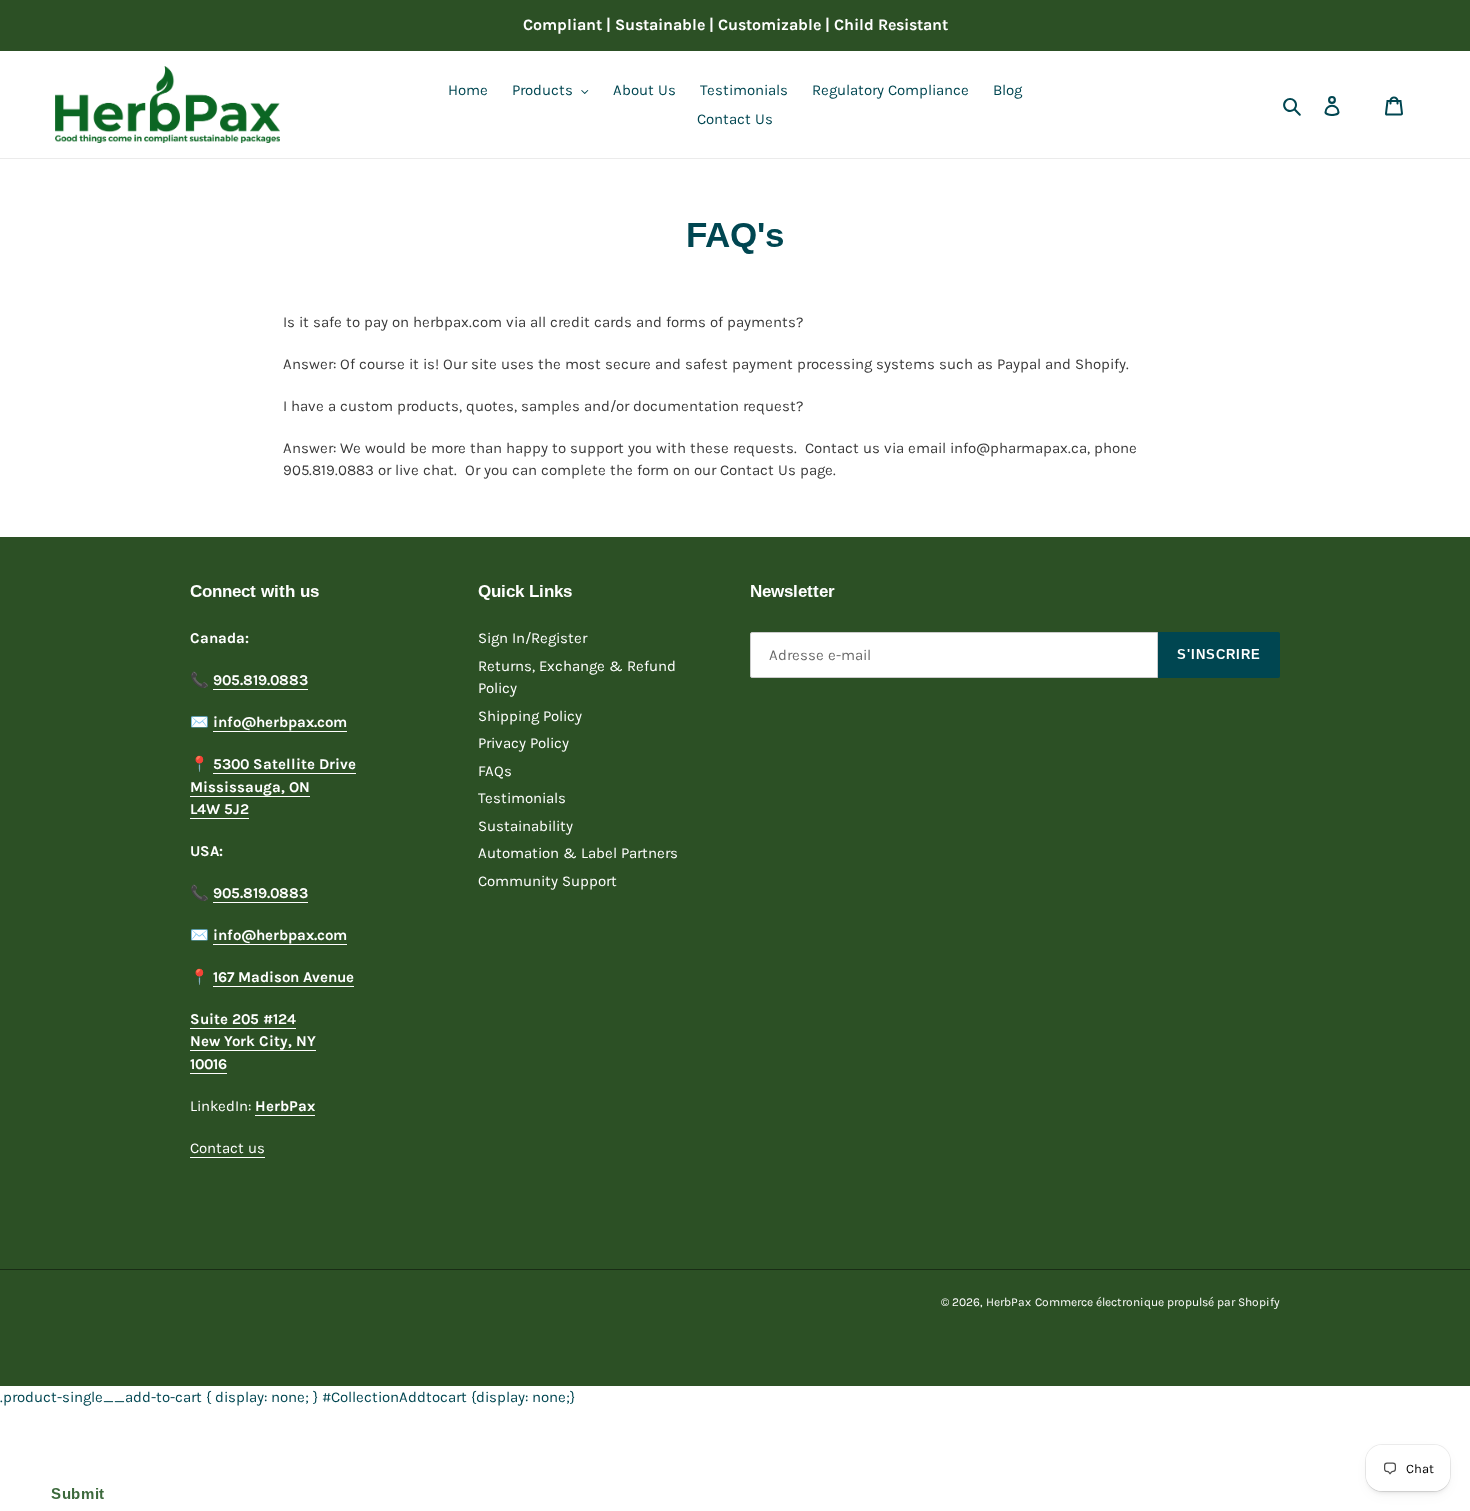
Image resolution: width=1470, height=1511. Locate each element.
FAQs (495, 771)
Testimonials (522, 798)
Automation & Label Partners (578, 853)
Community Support (547, 881)
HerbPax (1008, 1302)
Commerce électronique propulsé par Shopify (1157, 1302)
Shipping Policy (530, 716)
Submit (73, 1493)
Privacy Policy (523, 743)
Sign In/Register (532, 638)
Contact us (227, 1148)
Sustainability (525, 826)
